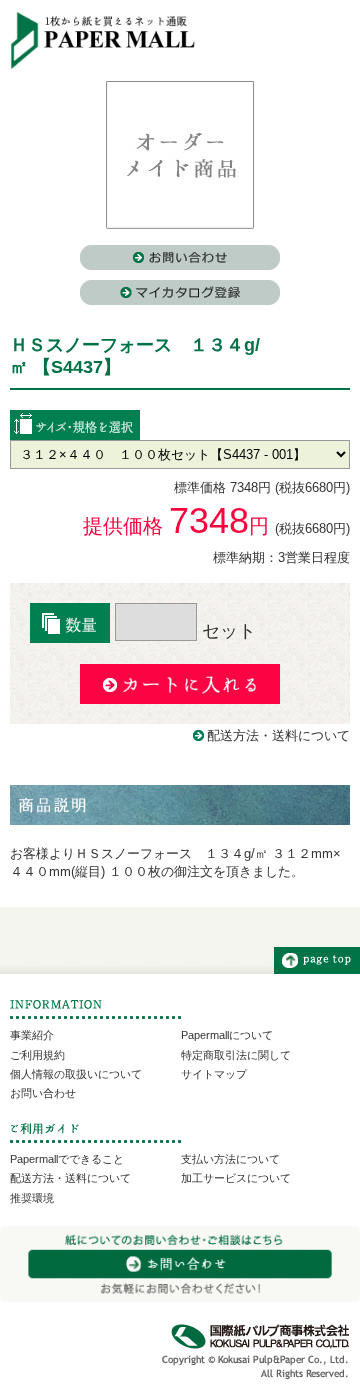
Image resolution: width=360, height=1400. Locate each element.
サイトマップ (214, 1074)
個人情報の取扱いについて (76, 1074)
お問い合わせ (43, 1093)
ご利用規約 (37, 1055)
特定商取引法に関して (236, 1055)
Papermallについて (227, 1035)
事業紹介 (32, 1035)
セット (226, 631)
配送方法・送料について (278, 735)
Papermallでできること (67, 1159)
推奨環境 (32, 1198)
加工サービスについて (236, 1178)
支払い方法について (230, 1159)
